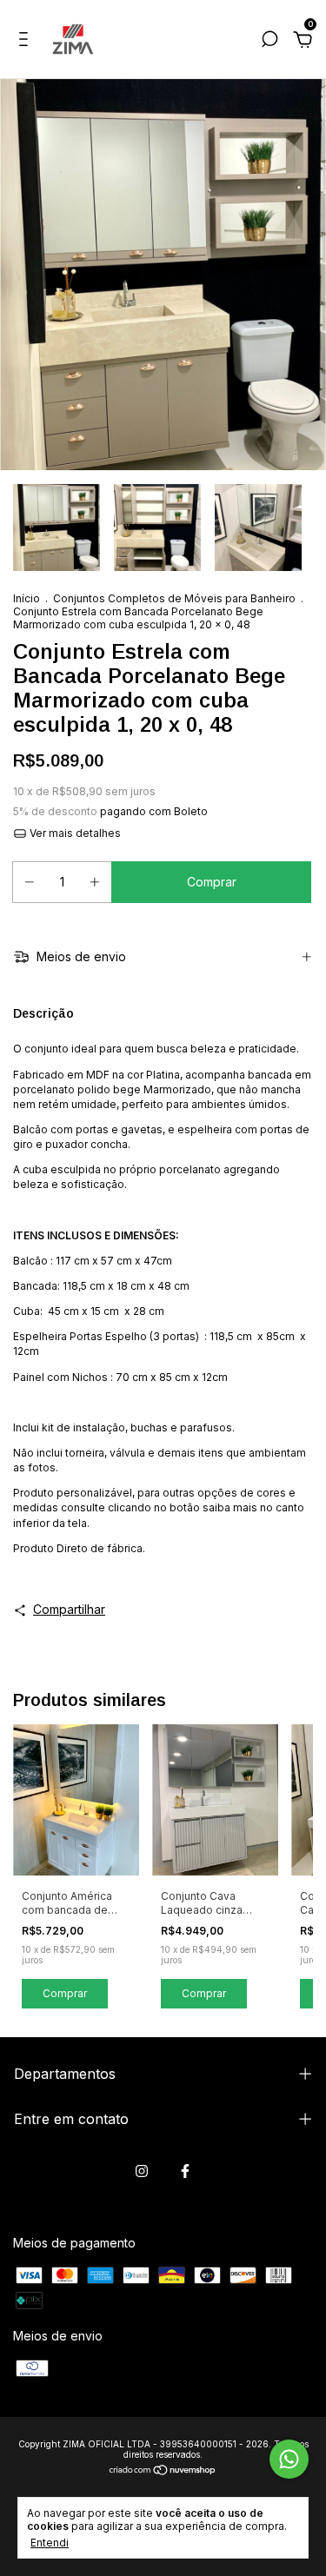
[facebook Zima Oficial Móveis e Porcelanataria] (185, 2171)
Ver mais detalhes (74, 833)
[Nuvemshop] (163, 2471)
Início (27, 598)
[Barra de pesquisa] (269, 41)
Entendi (50, 2543)
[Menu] (27, 41)
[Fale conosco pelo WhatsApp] (289, 2459)
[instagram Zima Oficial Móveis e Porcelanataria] (142, 2171)
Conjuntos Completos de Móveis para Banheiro (176, 598)
